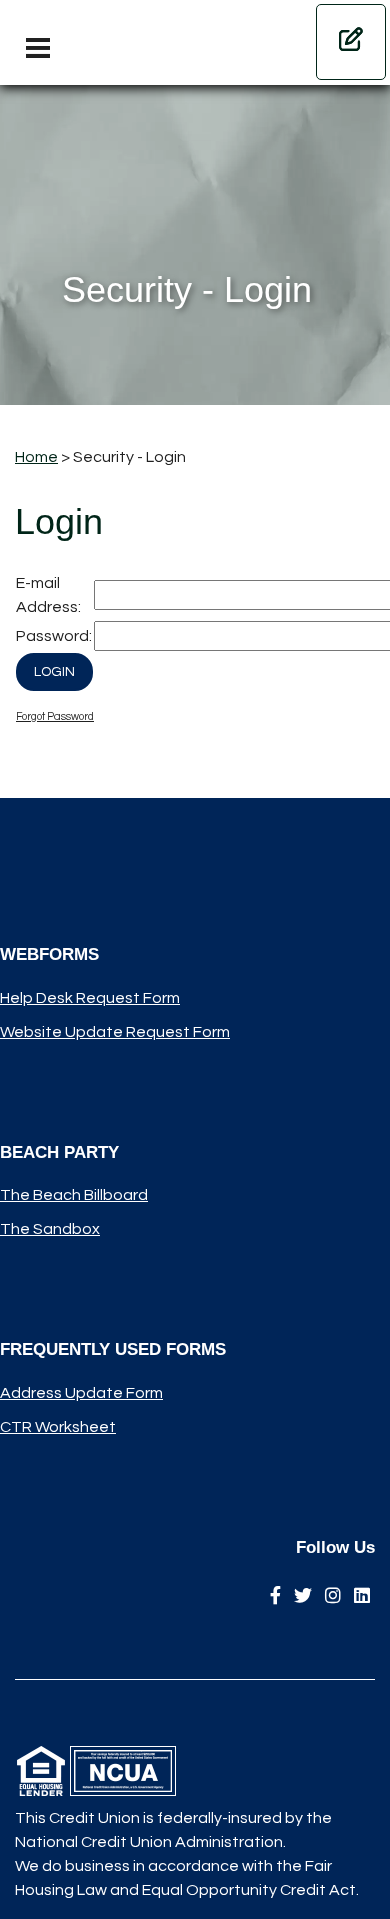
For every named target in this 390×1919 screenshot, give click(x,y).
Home (36, 457)
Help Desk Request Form (90, 998)
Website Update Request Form (115, 1032)
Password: (54, 636)
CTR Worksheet (58, 1427)
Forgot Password (55, 716)
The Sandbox (50, 1229)
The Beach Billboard (74, 1195)
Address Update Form (81, 1393)
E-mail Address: (48, 595)
